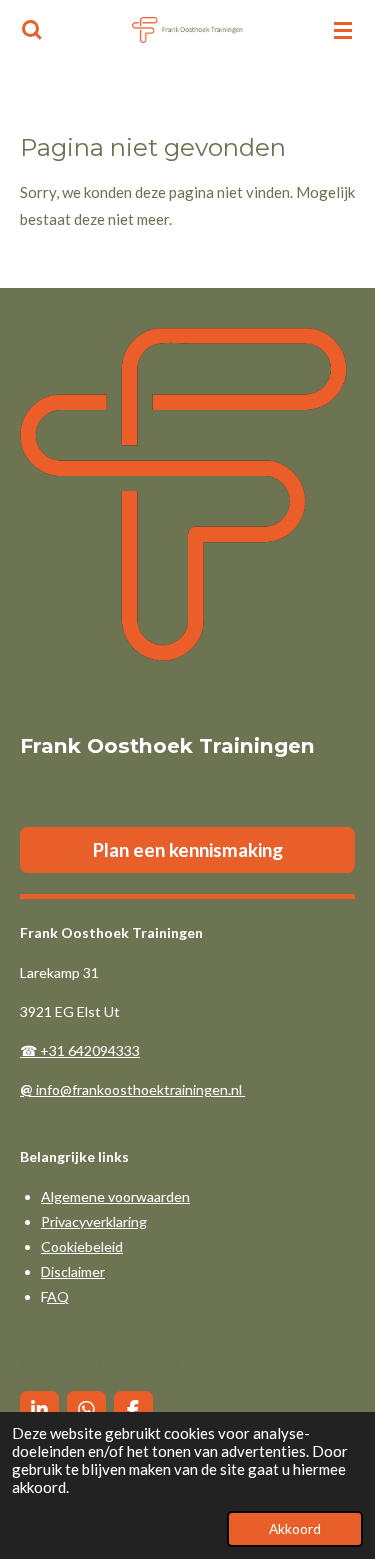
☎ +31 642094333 (80, 1050)
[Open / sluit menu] (343, 30)
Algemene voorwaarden (115, 1196)
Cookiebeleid (82, 1246)
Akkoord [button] (295, 1529)
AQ (58, 1296)
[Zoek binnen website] (32, 30)
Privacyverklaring (94, 1221)
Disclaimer (73, 1271)
